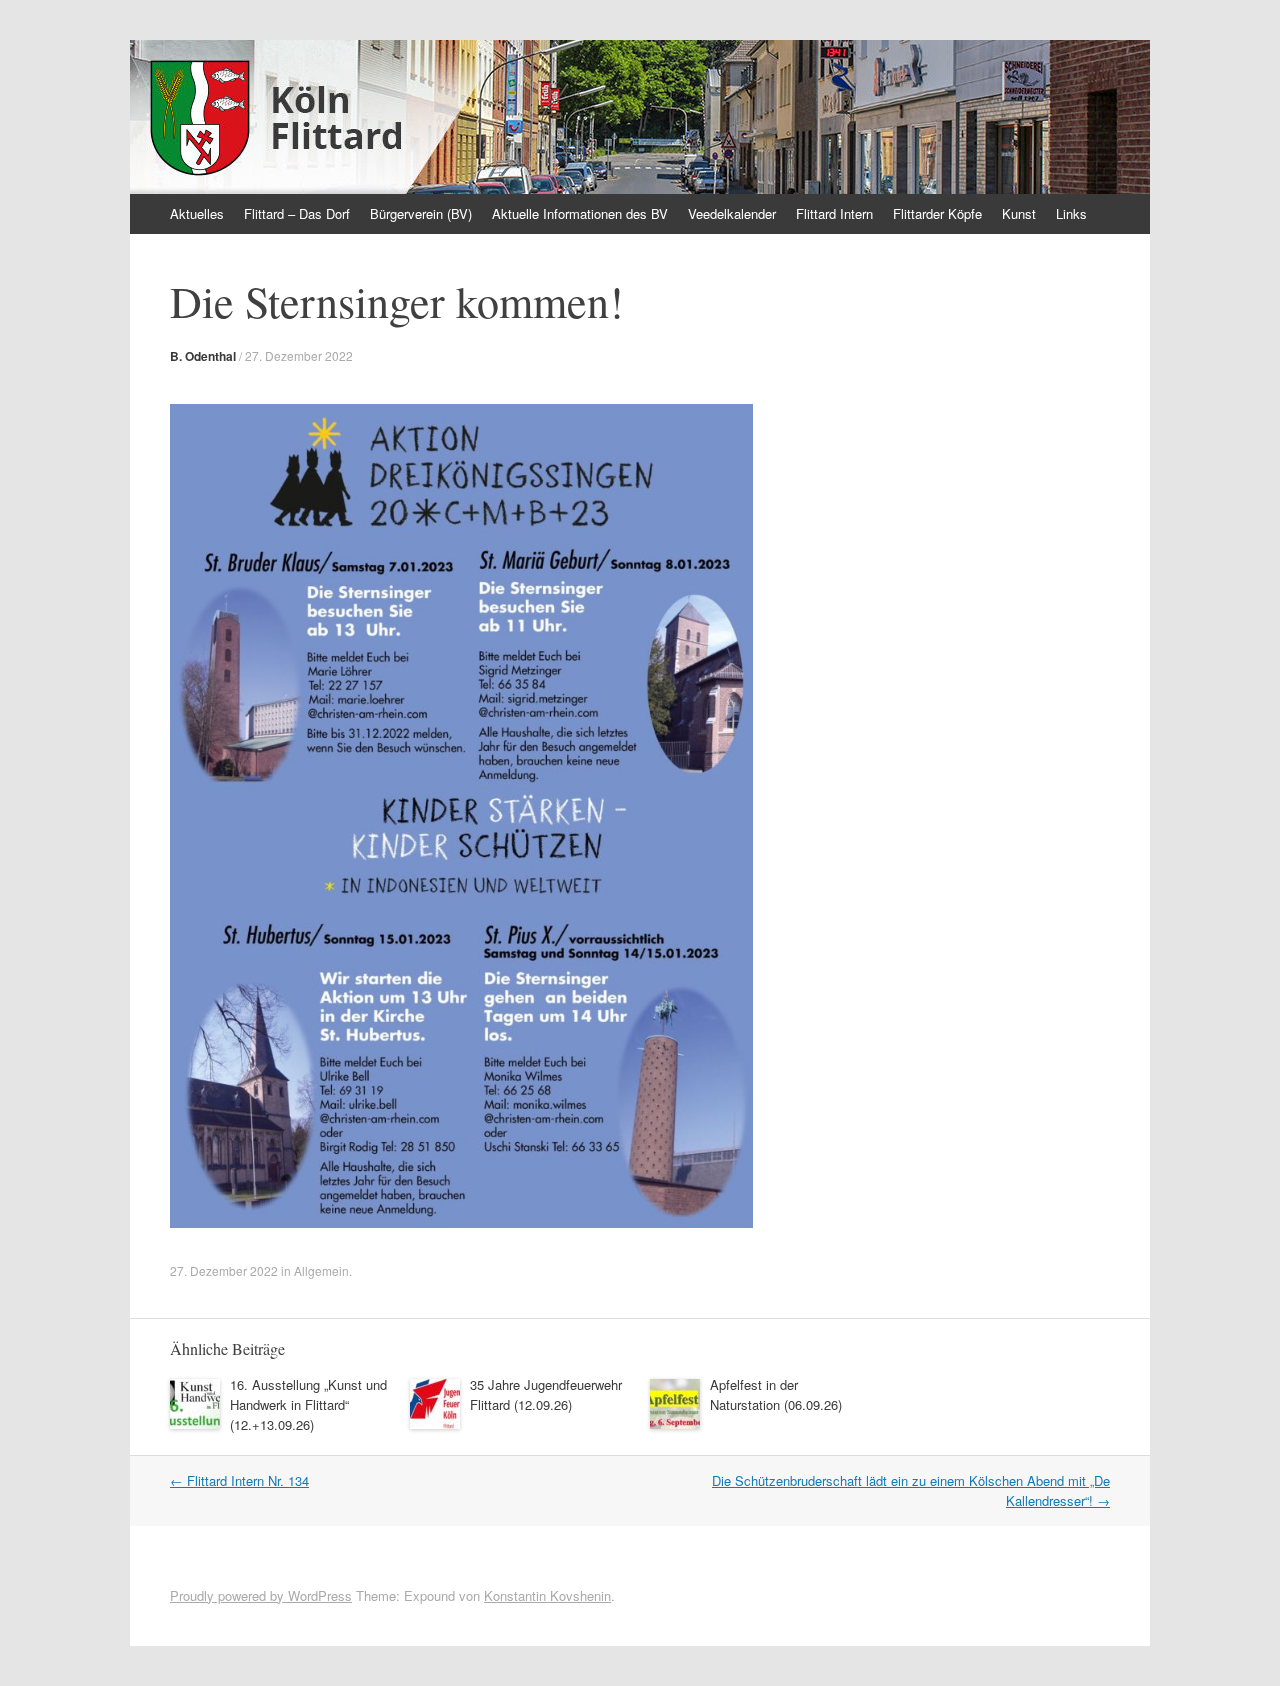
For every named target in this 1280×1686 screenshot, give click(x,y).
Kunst (1019, 213)
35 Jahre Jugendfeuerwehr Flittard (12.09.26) (546, 1394)
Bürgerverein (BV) (421, 213)
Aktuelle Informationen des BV (580, 213)
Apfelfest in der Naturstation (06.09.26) (776, 1394)
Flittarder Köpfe (937, 213)
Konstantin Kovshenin (547, 1595)
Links (1071, 213)
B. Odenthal (203, 356)
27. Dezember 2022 (299, 355)
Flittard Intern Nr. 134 (239, 1480)
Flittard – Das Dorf (297, 213)
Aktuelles (197, 213)
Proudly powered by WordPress (261, 1595)
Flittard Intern (834, 213)
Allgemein (321, 1270)
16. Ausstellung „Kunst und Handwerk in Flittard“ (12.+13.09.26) (308, 1404)
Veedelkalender (732, 213)
